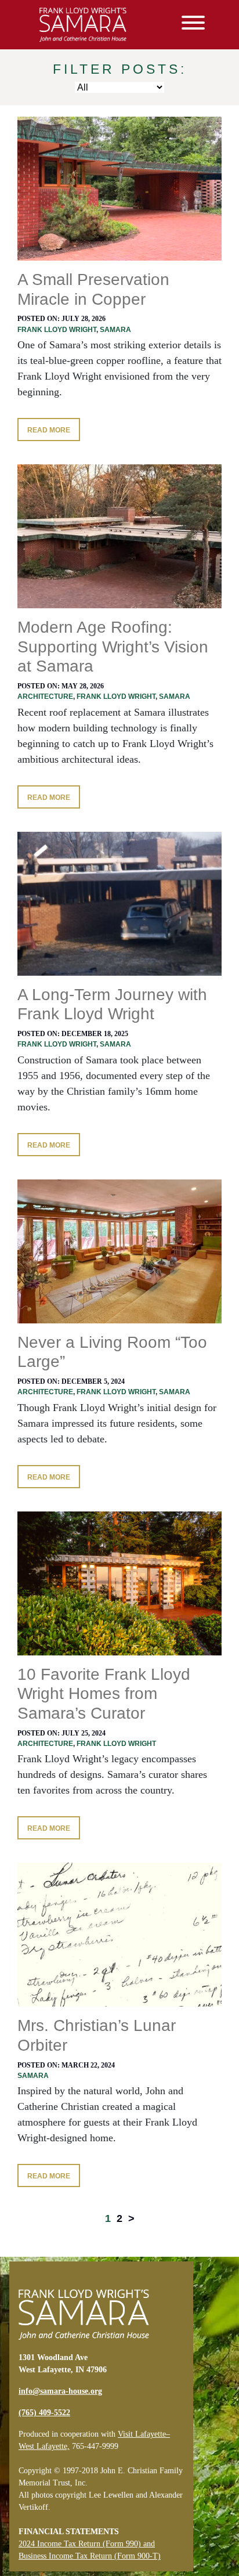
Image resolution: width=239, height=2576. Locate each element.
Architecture (45, 697)
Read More (49, 430)
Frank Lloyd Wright (57, 330)
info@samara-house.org (60, 2391)
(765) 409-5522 (44, 2413)
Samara (115, 330)
